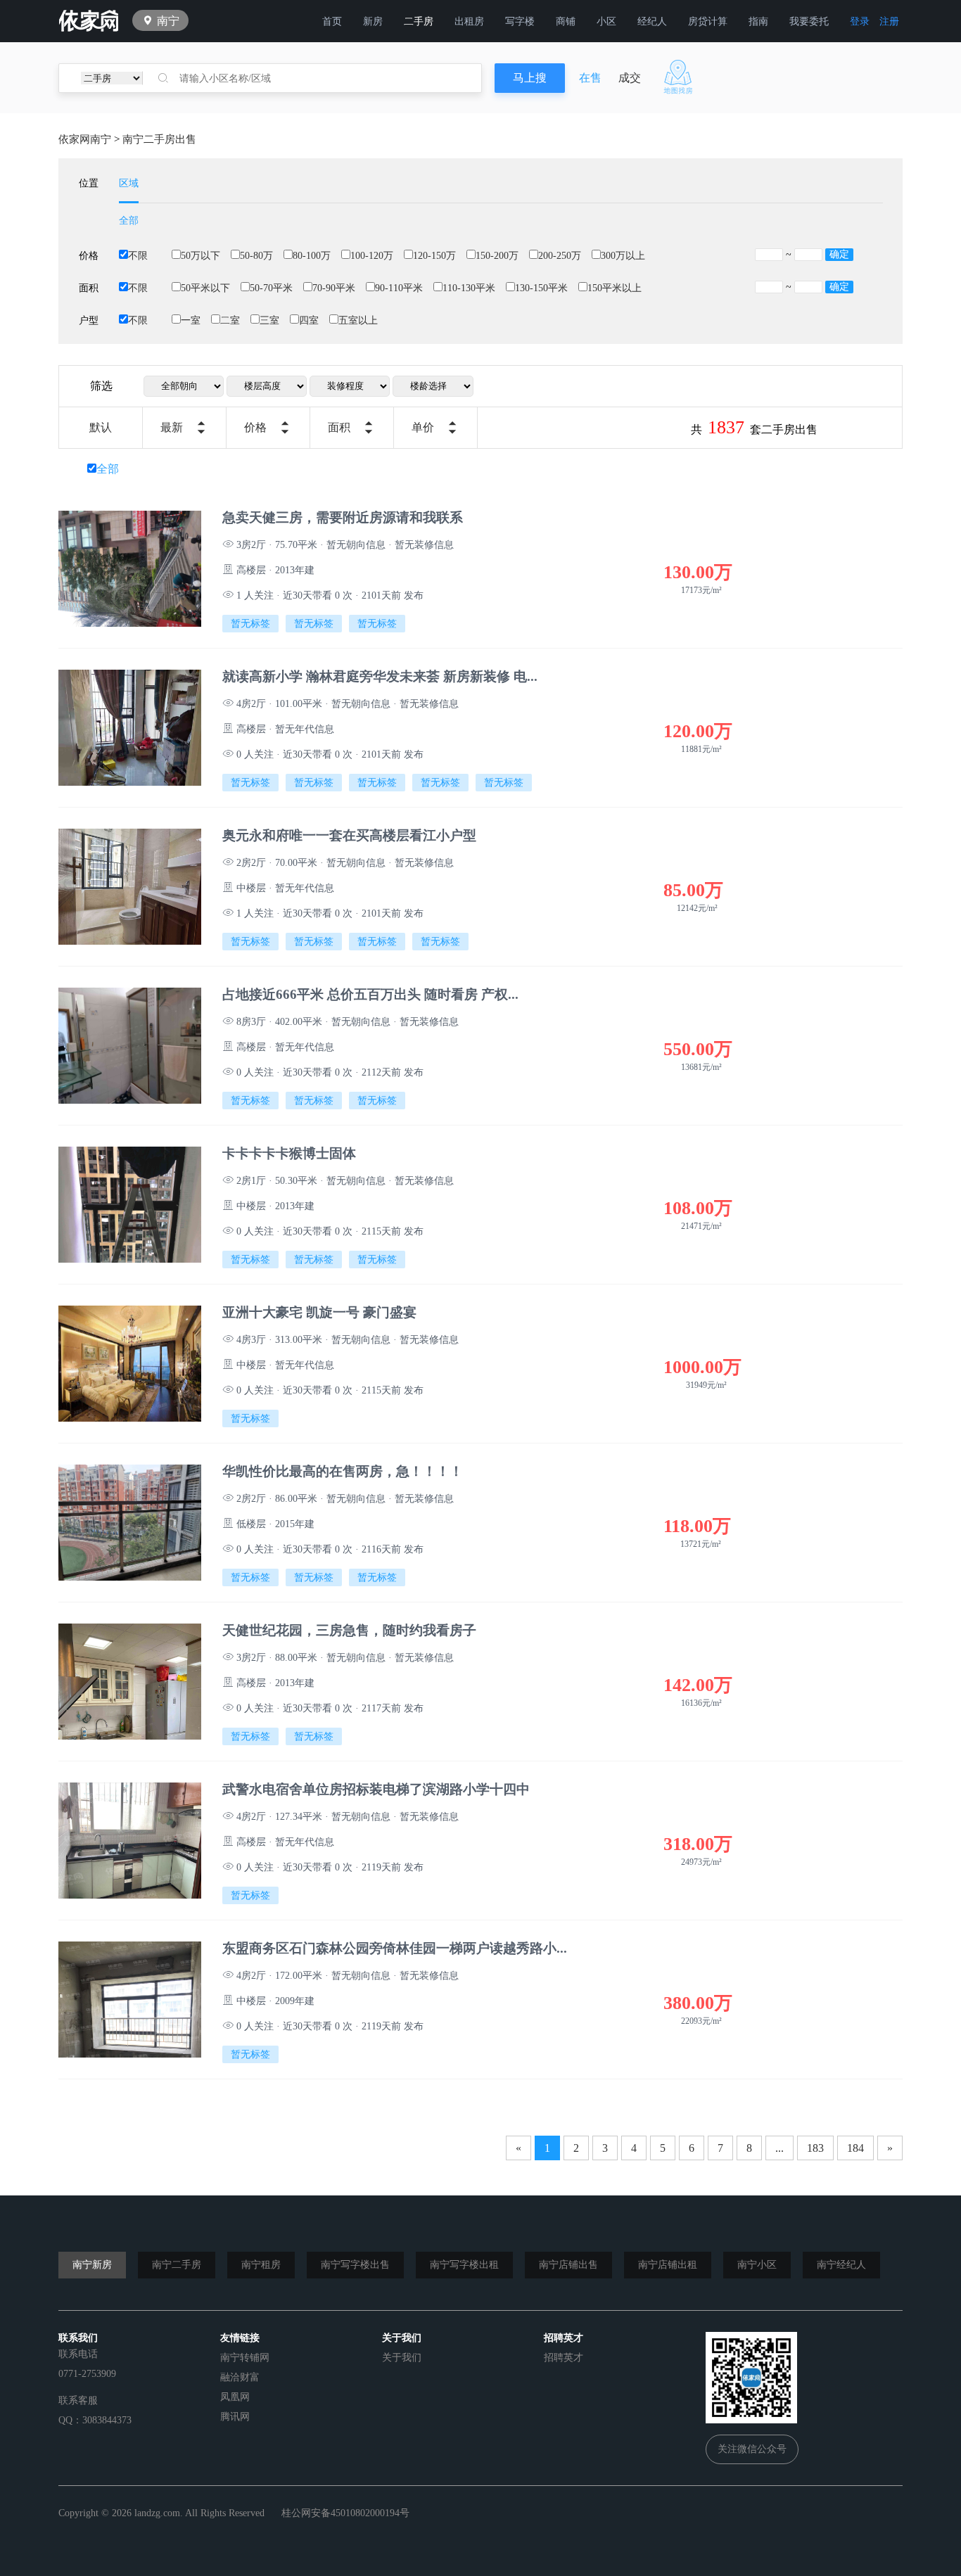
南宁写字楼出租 (464, 2265)
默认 (101, 427)
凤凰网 (235, 2397)
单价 (423, 427)
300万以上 (623, 256)
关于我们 (402, 2358)
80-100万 (312, 256)
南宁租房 (261, 2265)
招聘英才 (564, 2358)
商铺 (566, 21)
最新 (172, 427)
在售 (590, 78)
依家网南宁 (85, 139)
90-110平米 (399, 288)
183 (815, 2148)
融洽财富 (240, 2377)
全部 (129, 221)
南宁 (168, 21)
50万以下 (201, 256)
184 (855, 2148)
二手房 (419, 21)
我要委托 (809, 21)
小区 (606, 21)
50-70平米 (271, 288)
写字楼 (520, 21)
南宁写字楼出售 (355, 2265)
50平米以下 (205, 288)
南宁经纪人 (841, 2265)
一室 (191, 320)
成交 (630, 78)
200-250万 (560, 256)
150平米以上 (615, 288)
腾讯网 (235, 2417)
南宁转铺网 (245, 2358)
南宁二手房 (177, 2265)
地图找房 (678, 77)
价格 (255, 427)
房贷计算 (708, 21)
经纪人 (652, 21)
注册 (889, 21)
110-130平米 (469, 288)
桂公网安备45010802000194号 (345, 2513)
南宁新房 (92, 2265)
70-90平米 (334, 288)
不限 (138, 256)
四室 (309, 320)
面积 (339, 427)
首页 (332, 21)
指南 (758, 21)
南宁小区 (757, 2265)
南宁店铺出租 (668, 2265)
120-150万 (434, 256)
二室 (230, 320)
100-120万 (372, 256)
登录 (860, 21)
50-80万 (256, 256)
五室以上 (358, 320)
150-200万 (497, 256)
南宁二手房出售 (159, 139)
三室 (269, 320)
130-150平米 (541, 288)
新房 (373, 21)
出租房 (469, 21)
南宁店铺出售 (568, 2265)
